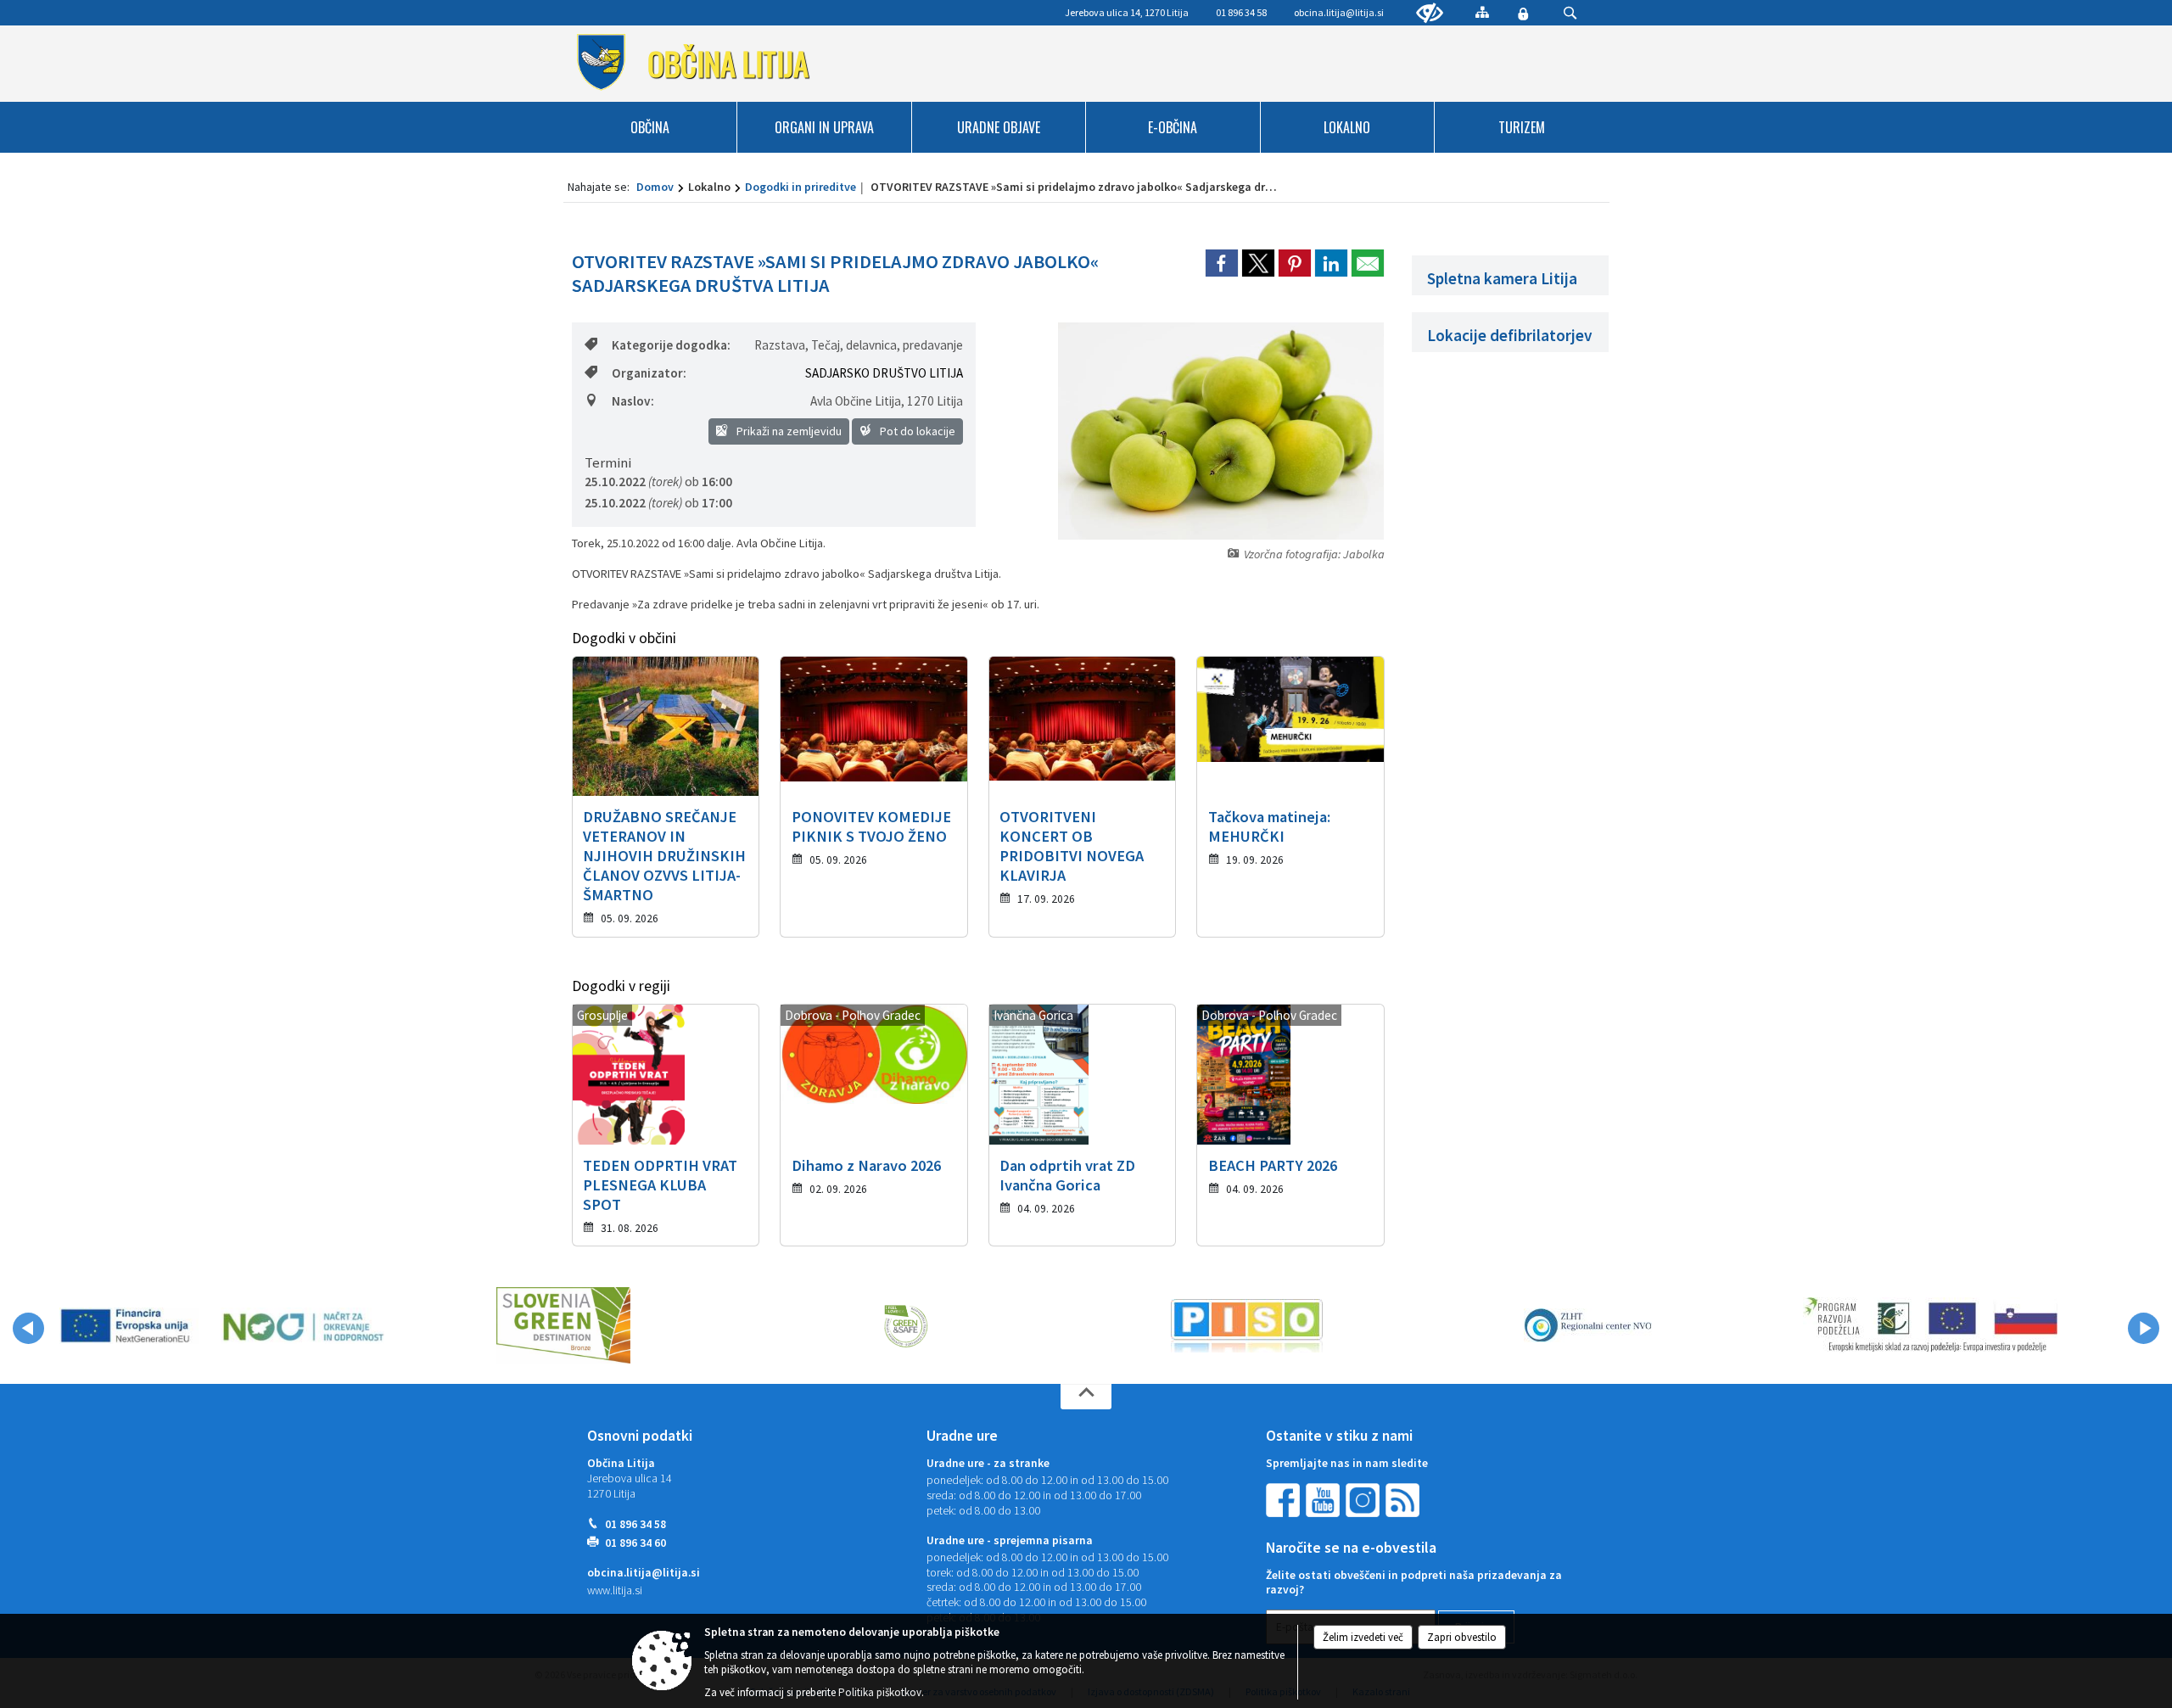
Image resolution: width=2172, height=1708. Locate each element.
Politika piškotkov (880, 1692)
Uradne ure (962, 1436)
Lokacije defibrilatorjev (1510, 335)
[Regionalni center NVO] (1588, 1325)
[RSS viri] (1404, 1500)
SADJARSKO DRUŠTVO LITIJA (884, 373)
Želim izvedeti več (1363, 1637)
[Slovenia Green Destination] (563, 1325)
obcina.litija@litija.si (1339, 12)
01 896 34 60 (635, 1543)
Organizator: (649, 373)
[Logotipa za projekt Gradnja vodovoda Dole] (222, 1325)
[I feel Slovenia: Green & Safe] (905, 1325)
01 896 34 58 (635, 1524)
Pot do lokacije (916, 431)
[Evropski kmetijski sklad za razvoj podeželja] (1930, 1325)
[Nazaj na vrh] (1086, 1397)
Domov (655, 187)
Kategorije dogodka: (671, 345)
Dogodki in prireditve (801, 187)
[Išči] (1570, 13)
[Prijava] (1523, 14)
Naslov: (633, 401)
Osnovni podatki (640, 1436)
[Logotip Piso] (1247, 1325)
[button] (28, 1328)
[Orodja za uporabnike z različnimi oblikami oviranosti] (1430, 14)
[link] (1222, 263)
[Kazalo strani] (1482, 12)
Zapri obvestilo (1462, 1637)
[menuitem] (651, 127)
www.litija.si (615, 1590)
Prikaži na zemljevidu (788, 431)
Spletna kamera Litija (1502, 278)
